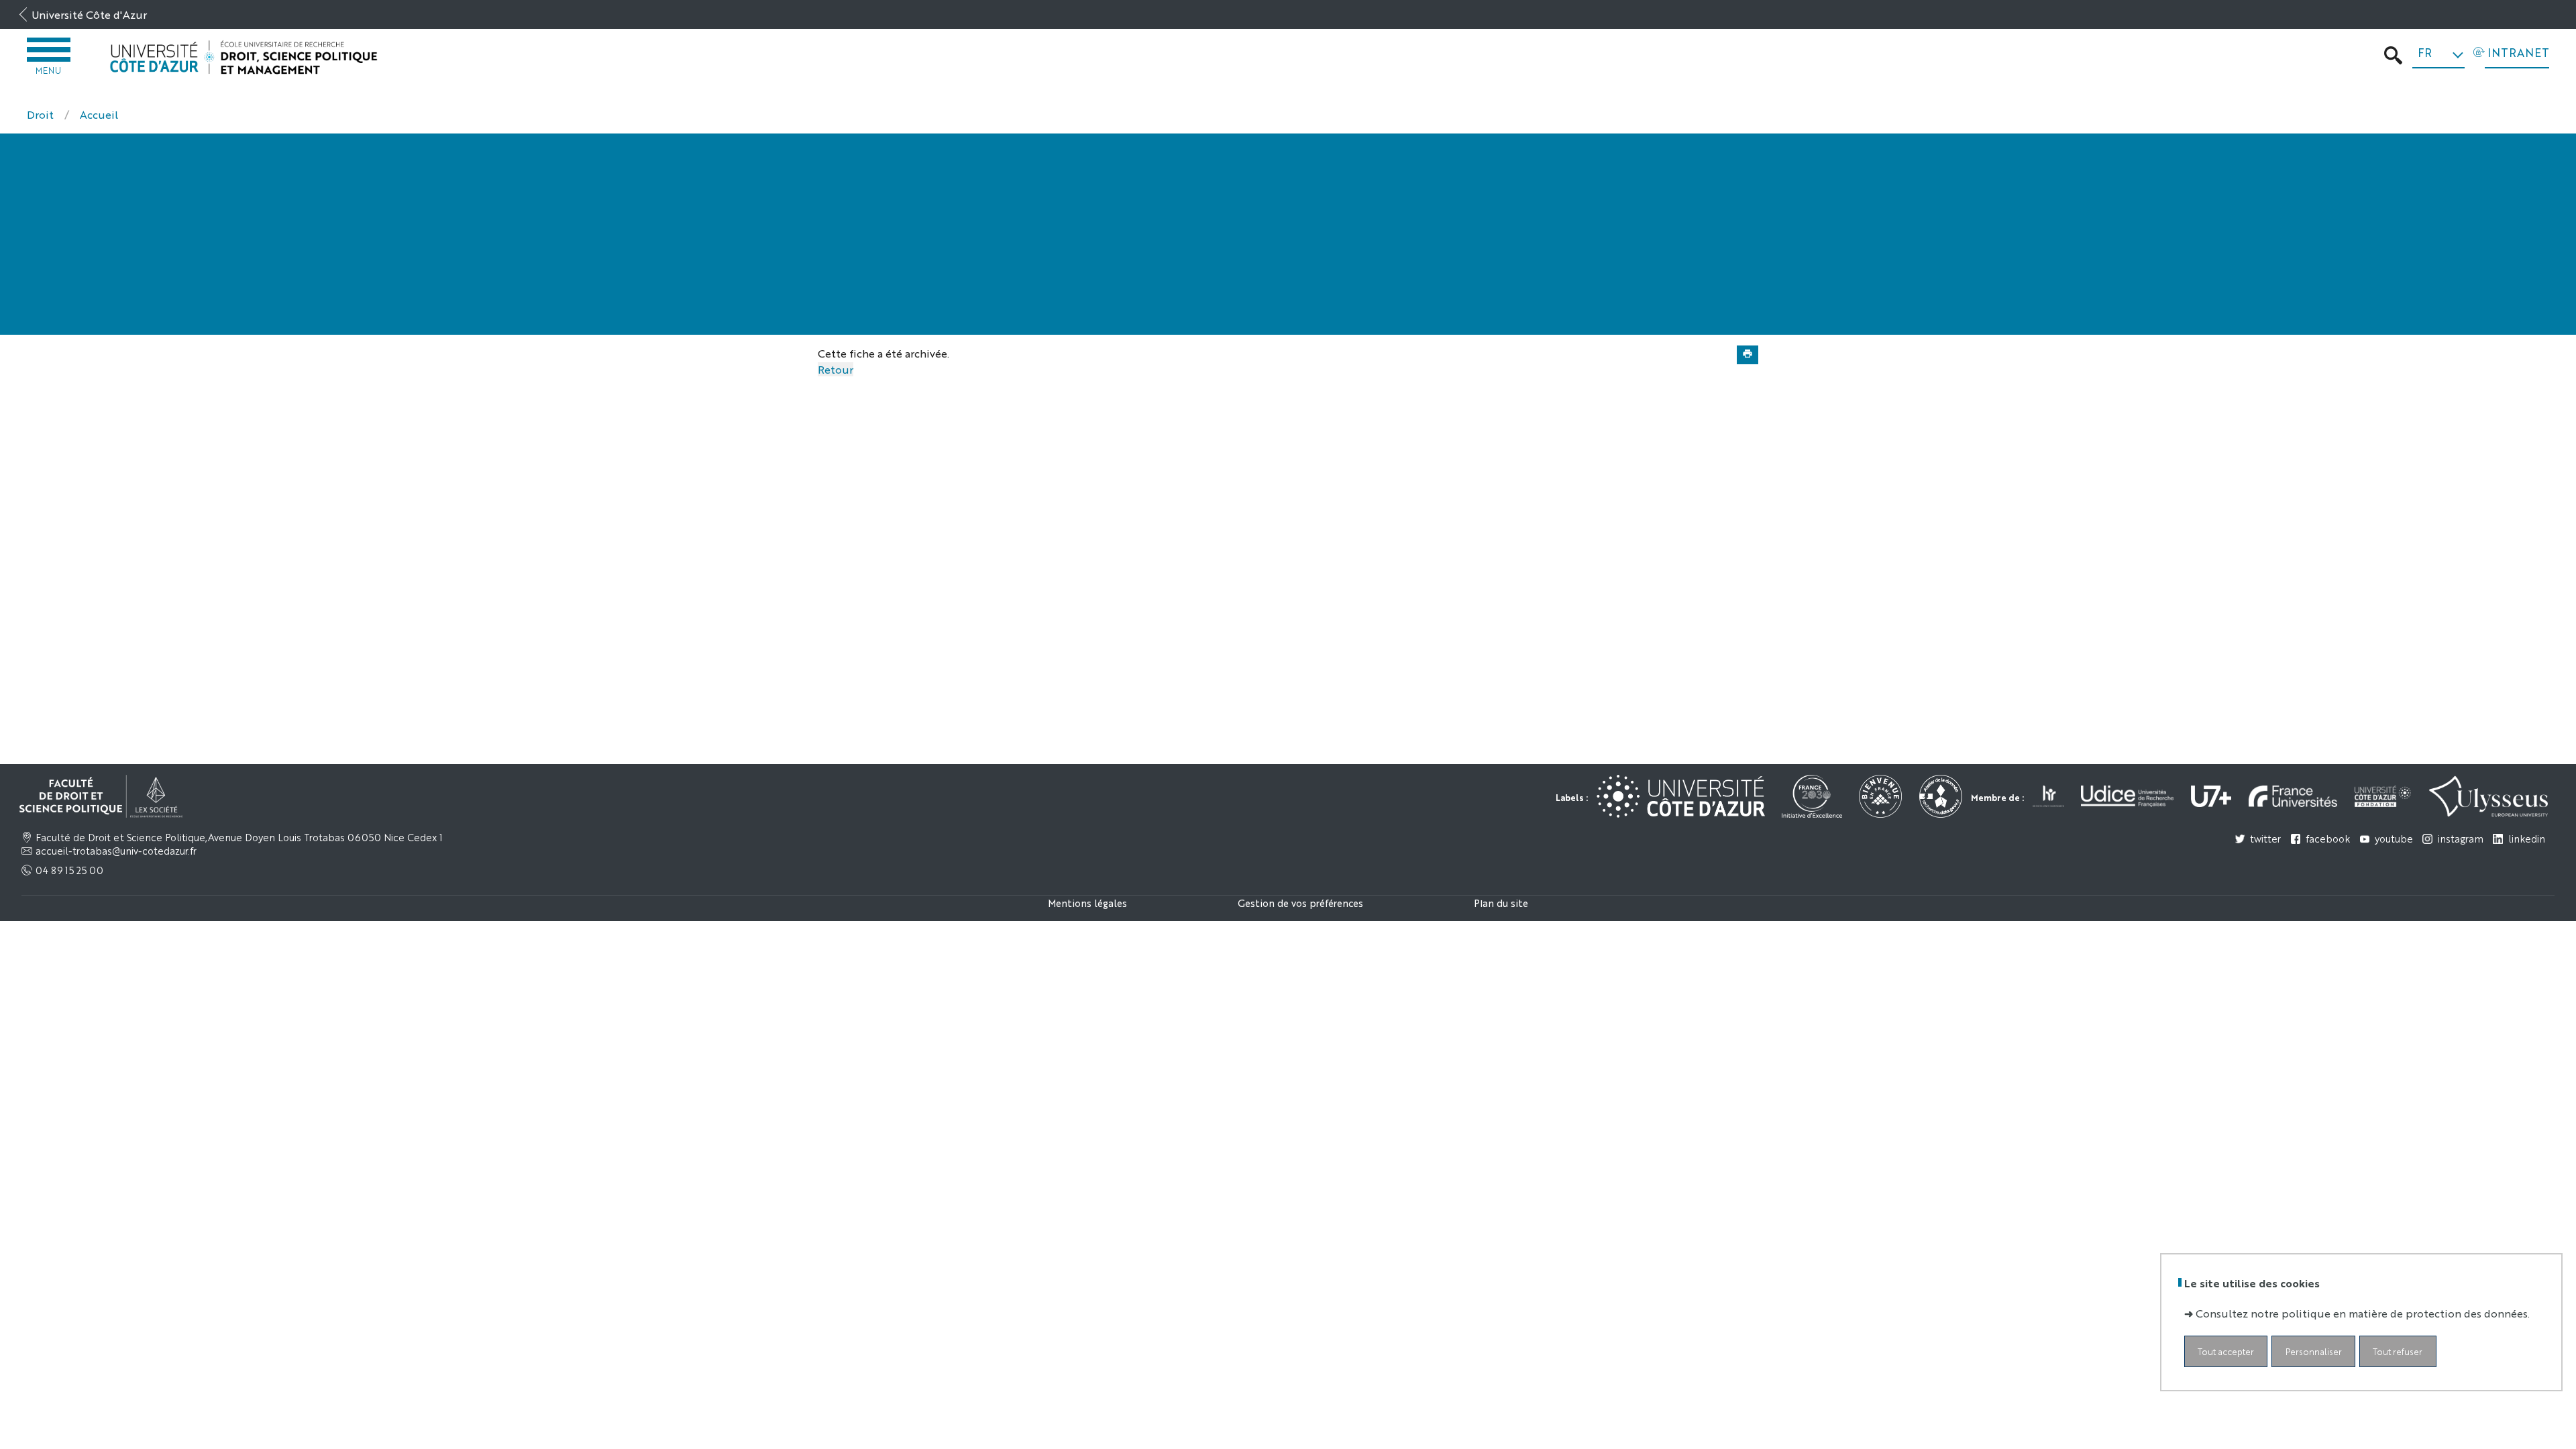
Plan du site (1501, 903)
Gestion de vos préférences (1300, 903)
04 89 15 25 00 (69, 870)
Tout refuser (2398, 1351)
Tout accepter (2226, 1351)
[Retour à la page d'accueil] (244, 57)
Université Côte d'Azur (89, 14)
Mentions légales (1087, 903)
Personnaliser (2314, 1351)
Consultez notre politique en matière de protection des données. (2363, 1313)
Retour (836, 369)
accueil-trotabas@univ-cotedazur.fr (116, 851)
